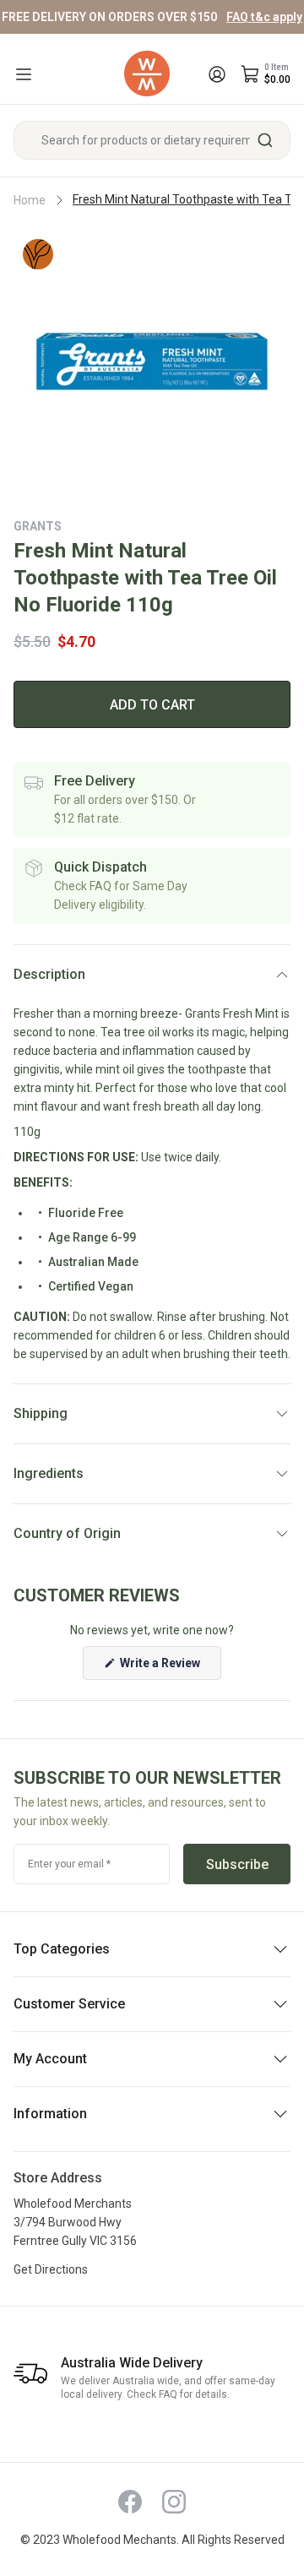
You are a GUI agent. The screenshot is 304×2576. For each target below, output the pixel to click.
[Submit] (271, 140)
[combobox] (152, 140)
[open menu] (24, 74)
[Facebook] (130, 2502)
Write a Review (169, 1668)
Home (30, 200)
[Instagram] (174, 2502)
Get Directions (51, 2269)
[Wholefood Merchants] (147, 74)
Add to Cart (152, 705)
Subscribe (237, 1864)
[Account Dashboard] (217, 74)
